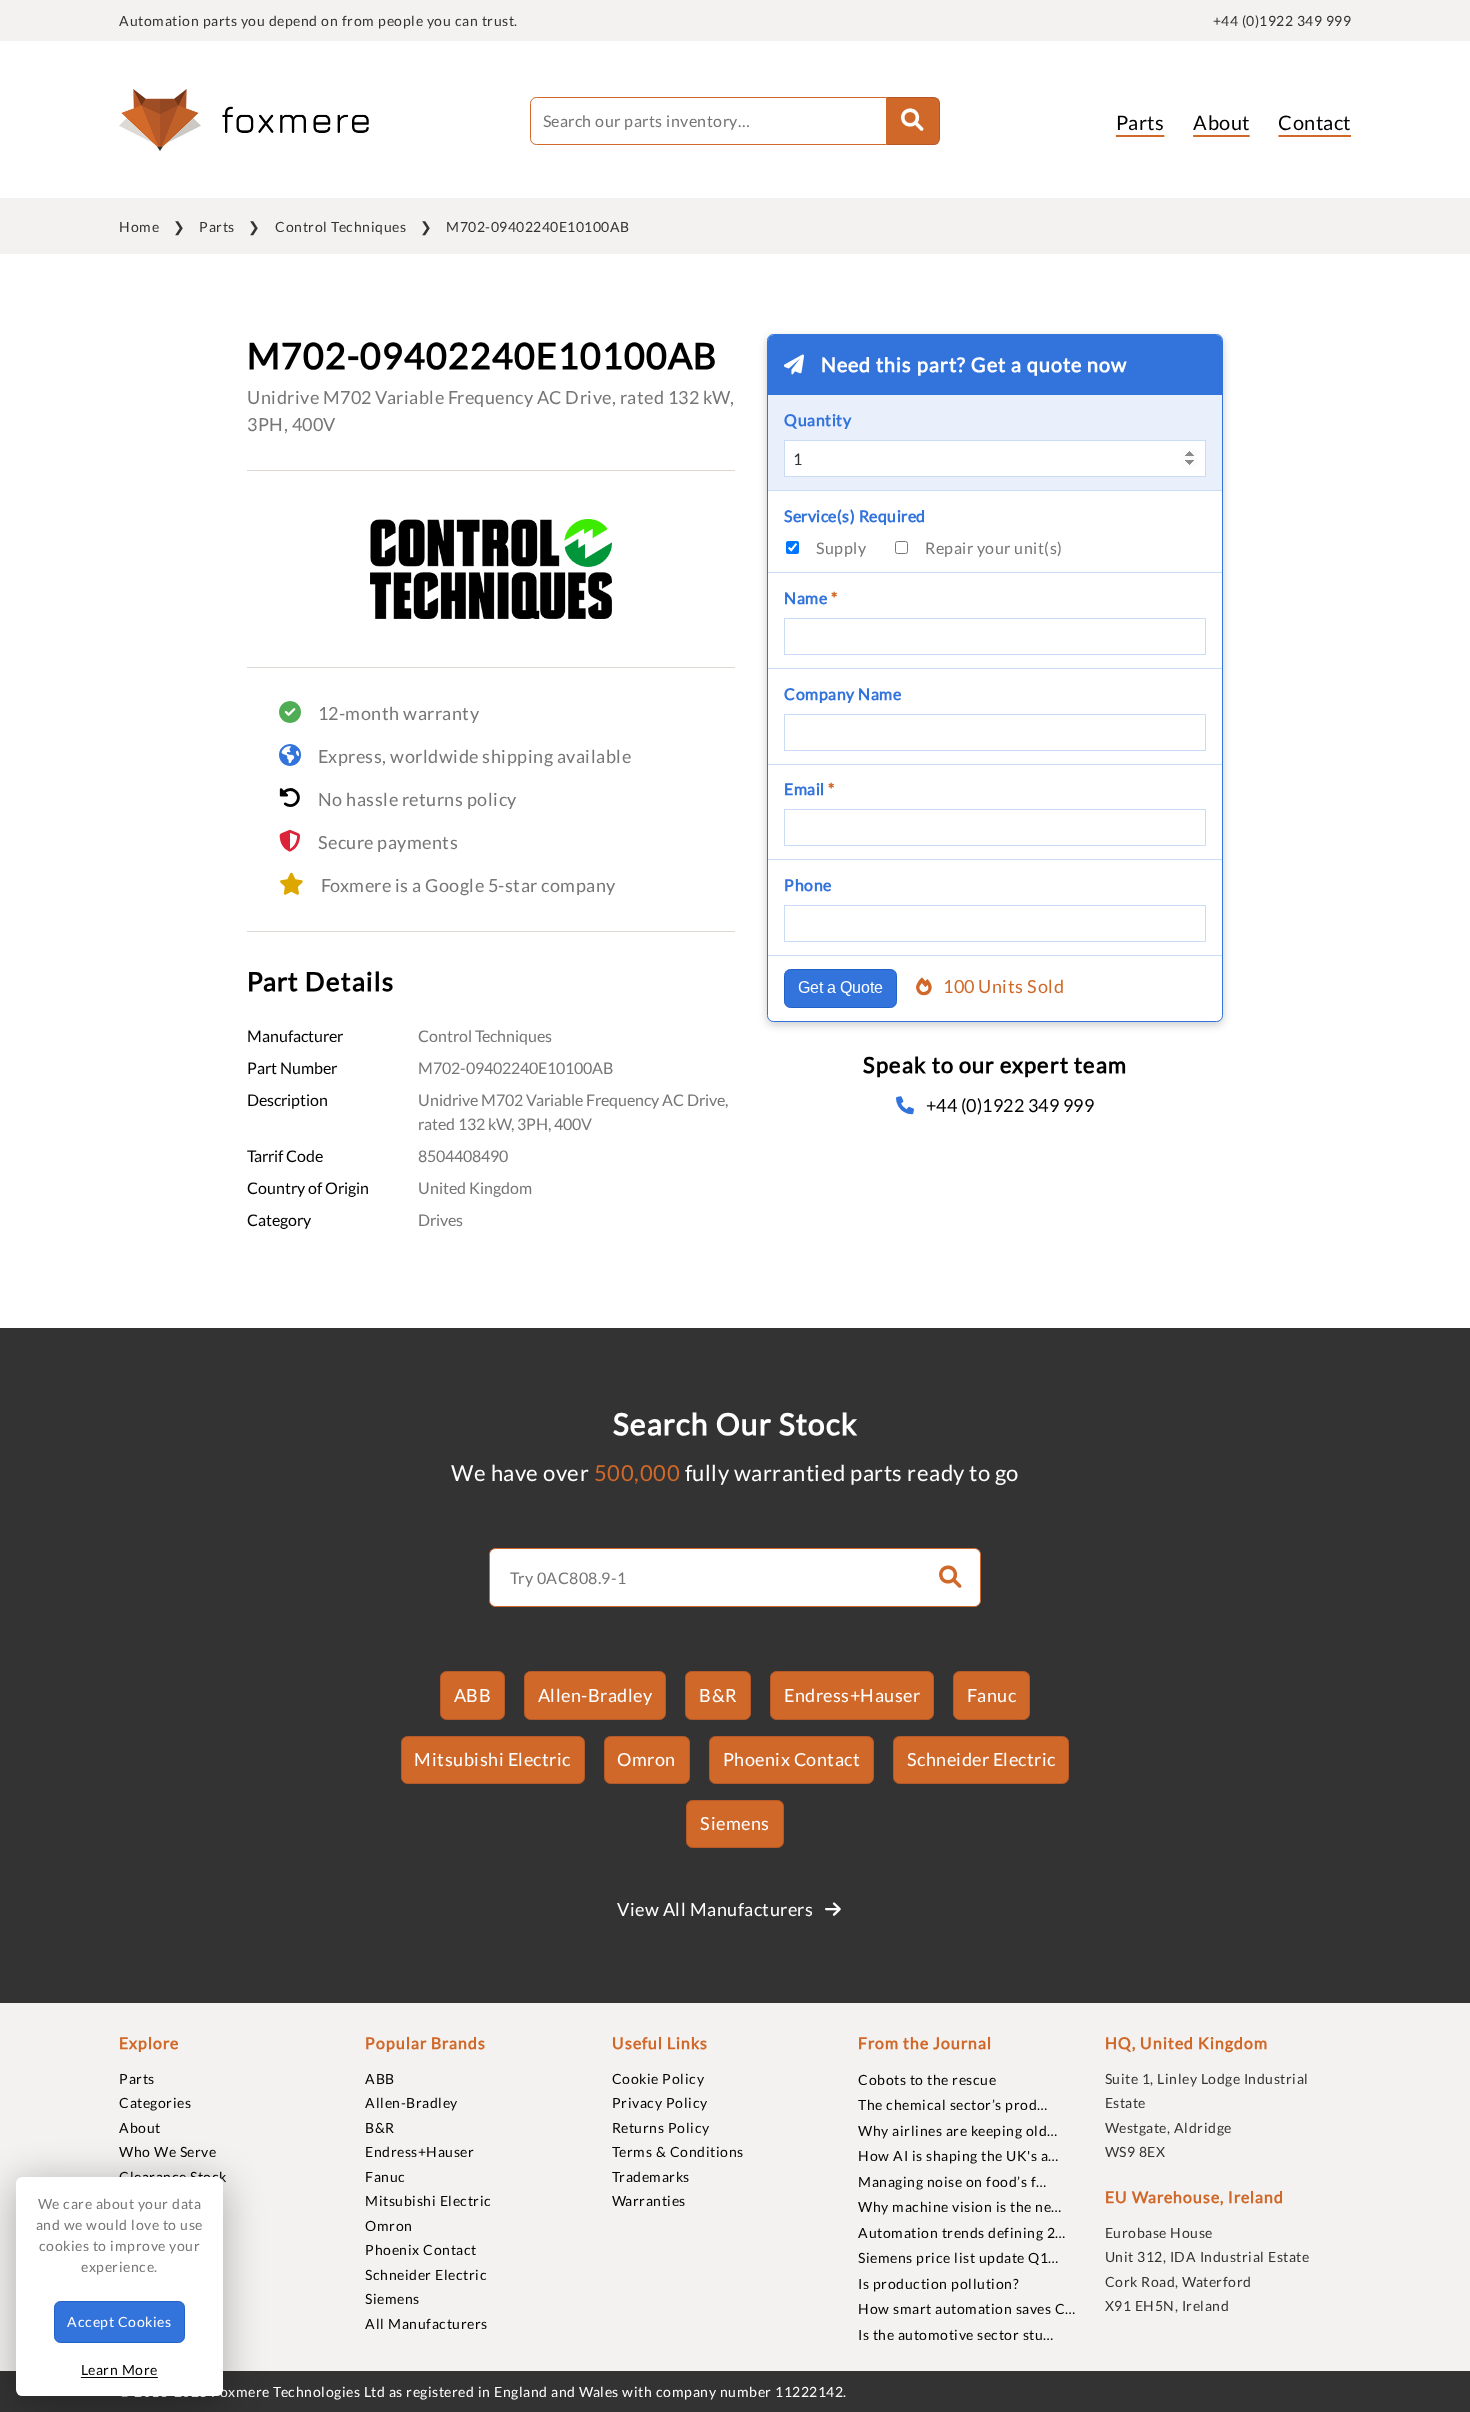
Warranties (649, 2200)
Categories (155, 2102)
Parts (1140, 122)
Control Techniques (340, 226)
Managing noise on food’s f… (952, 2181)
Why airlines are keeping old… (958, 2130)
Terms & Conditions (678, 2151)
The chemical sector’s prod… (953, 2104)
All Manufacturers (426, 2323)
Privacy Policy (660, 2102)
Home (139, 226)
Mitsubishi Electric (492, 1759)
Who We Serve (167, 2151)
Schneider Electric (981, 1759)
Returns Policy (661, 2127)
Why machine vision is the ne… (960, 2206)
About (1221, 122)
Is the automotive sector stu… (956, 2334)
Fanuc (992, 1695)
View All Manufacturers (717, 1909)
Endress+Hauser (852, 1695)
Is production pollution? (938, 2283)
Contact (1314, 122)
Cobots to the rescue (927, 2079)
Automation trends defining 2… (962, 2232)
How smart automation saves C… (967, 2308)
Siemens (735, 1823)
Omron (646, 1759)
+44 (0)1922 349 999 (1282, 20)
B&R (718, 1695)
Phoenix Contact (792, 1759)
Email (809, 788)
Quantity (817, 419)
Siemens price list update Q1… (958, 2257)
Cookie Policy (658, 2078)
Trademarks (651, 2176)
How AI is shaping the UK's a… (958, 2155)
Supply (841, 547)
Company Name (842, 693)
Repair (994, 547)
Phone (808, 884)
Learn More (119, 2369)
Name (810, 597)
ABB (473, 1695)
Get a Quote (840, 987)
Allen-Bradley (595, 1695)
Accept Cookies (119, 2321)
